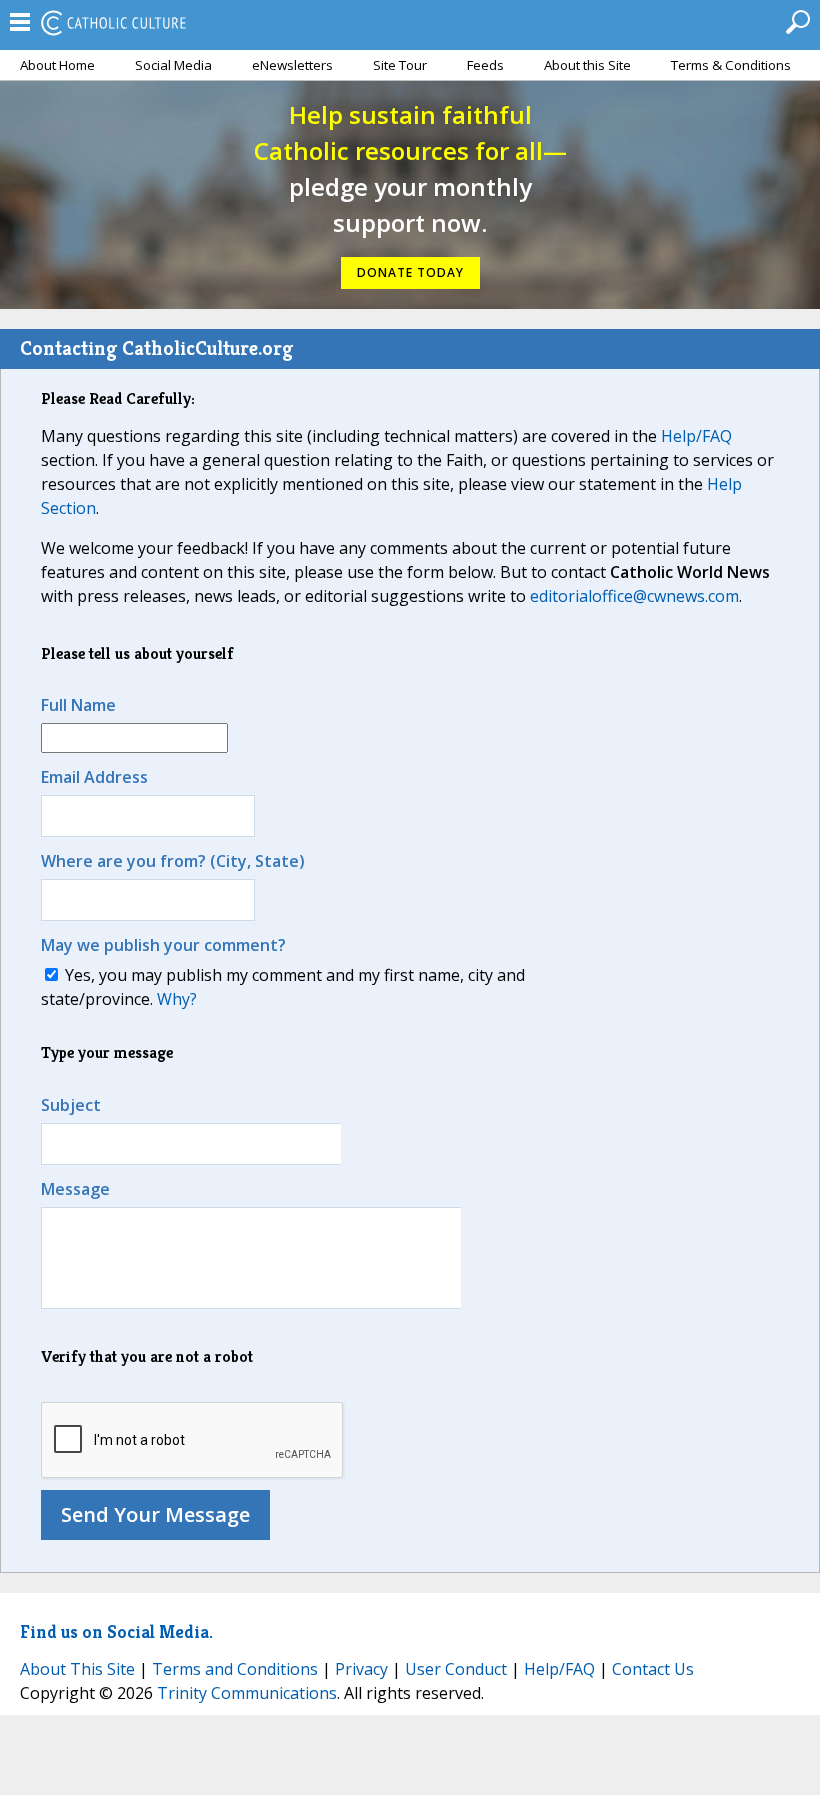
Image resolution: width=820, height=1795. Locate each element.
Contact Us (653, 1669)
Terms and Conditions (235, 1669)
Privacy (361, 1669)
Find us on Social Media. (116, 1631)
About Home (57, 65)
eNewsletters (292, 65)
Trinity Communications (247, 1693)
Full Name (78, 705)
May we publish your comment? (163, 945)
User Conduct (456, 1669)
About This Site (77, 1669)
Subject (71, 1105)
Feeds (485, 65)
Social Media (173, 65)
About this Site (587, 65)
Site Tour (400, 65)
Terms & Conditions (731, 65)
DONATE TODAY (410, 272)
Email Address (94, 777)
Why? (177, 999)
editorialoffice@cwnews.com (634, 596)
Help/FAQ (696, 436)
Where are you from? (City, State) (173, 861)
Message (75, 1189)
